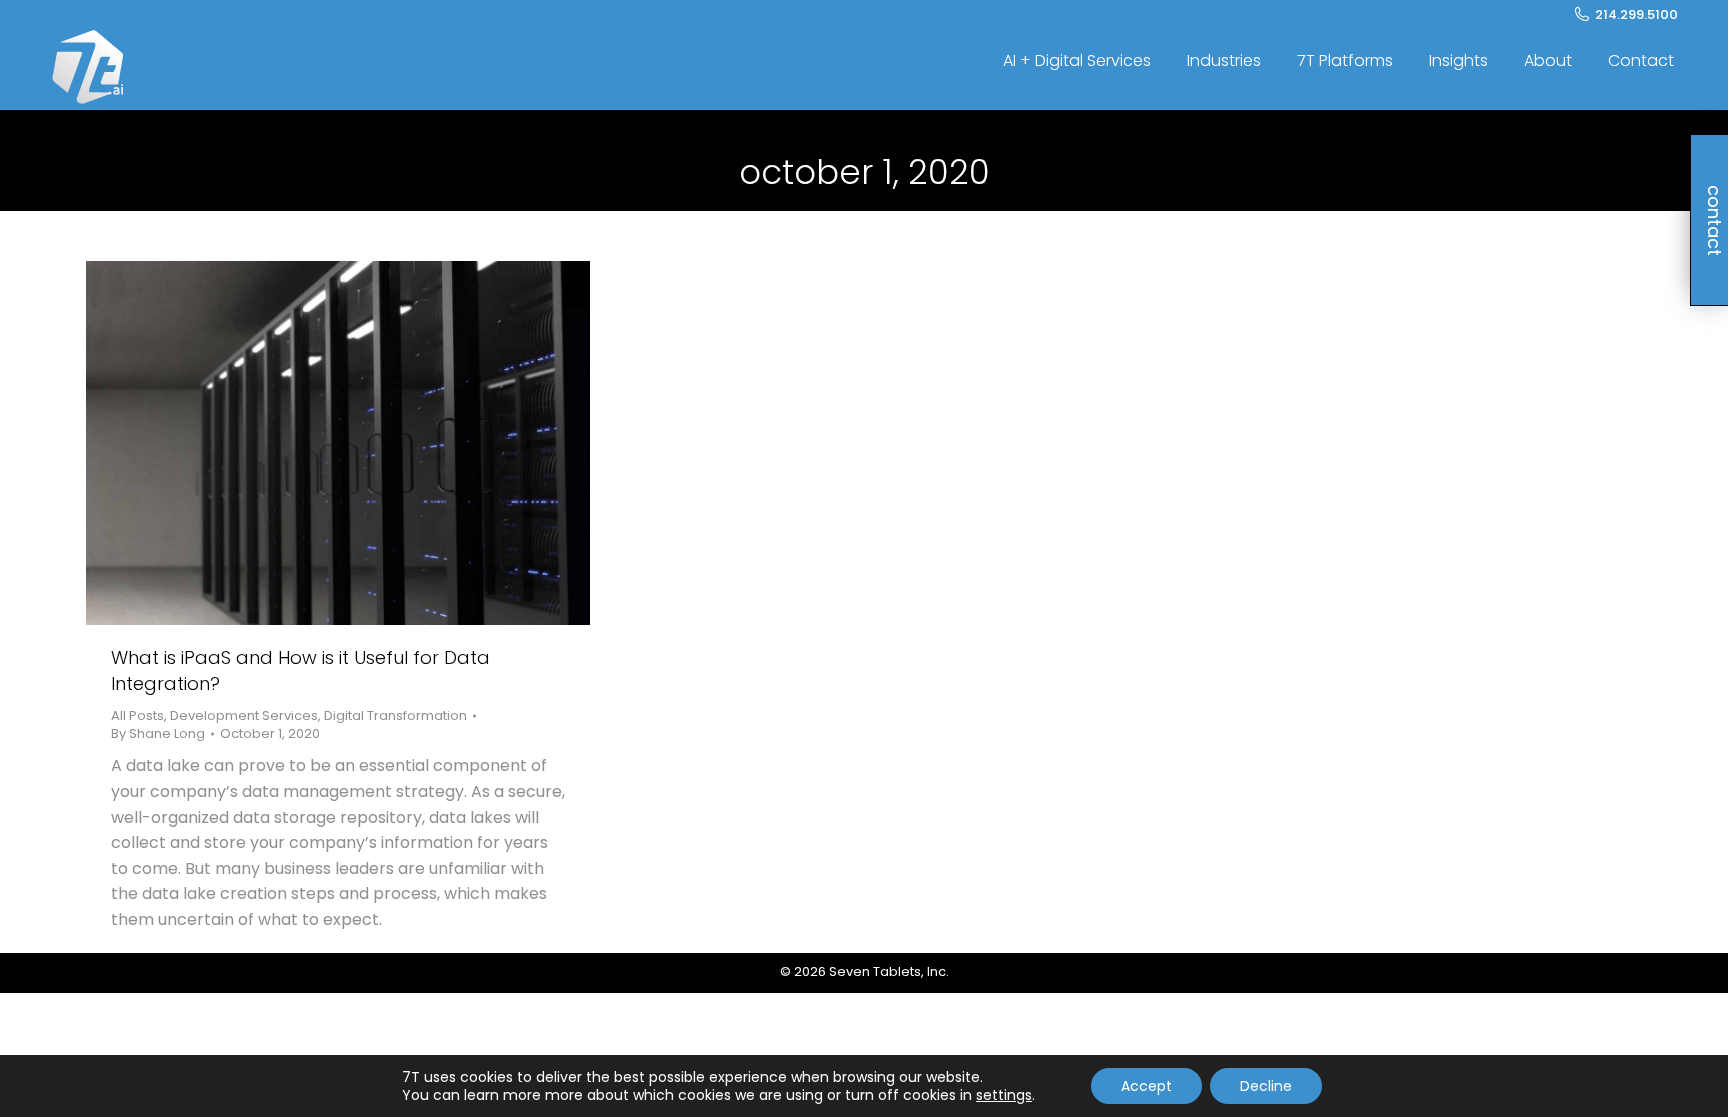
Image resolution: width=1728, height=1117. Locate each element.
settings (1004, 1095)
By (158, 734)
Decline (1266, 1086)
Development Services (244, 715)
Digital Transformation (395, 715)
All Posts (137, 715)
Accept (1146, 1086)
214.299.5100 (1636, 14)
